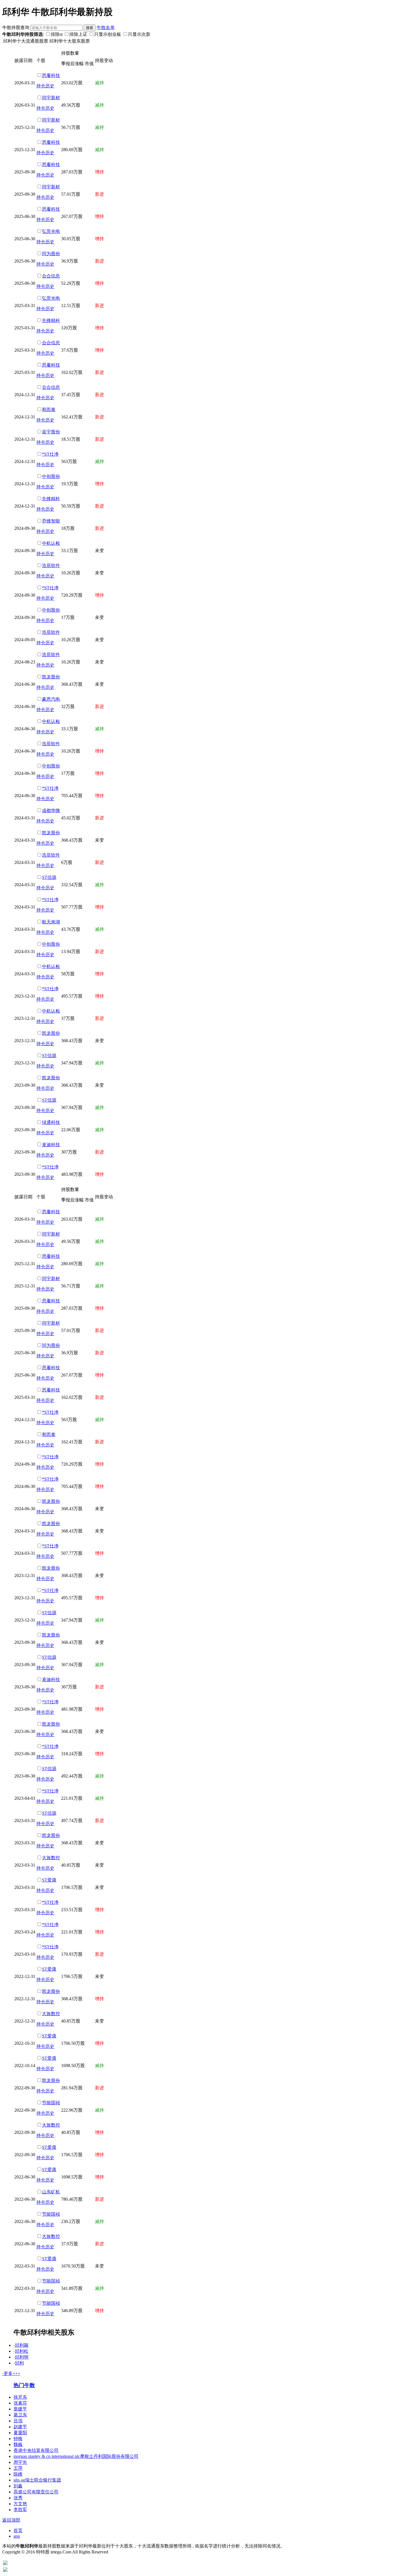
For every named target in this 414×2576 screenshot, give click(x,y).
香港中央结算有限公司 (36, 2450)
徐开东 (20, 2397)
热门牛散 (24, 2385)
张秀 (18, 2498)
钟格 (18, 2439)
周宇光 (20, 2462)
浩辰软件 (51, 565)
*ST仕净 (50, 454)
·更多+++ (11, 2373)
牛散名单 (106, 27)
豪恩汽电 (51, 699)
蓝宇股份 (51, 432)
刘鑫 (18, 2486)
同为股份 (51, 254)
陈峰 (18, 2474)
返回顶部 (11, 2520)
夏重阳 (20, 2433)
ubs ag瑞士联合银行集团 (37, 2480)
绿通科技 (51, 1122)
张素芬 (20, 2403)
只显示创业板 (108, 34)
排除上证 (78, 34)
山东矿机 (51, 2192)
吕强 (18, 2421)
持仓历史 (45, 86)
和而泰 (49, 410)
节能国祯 (51, 2103)
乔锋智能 (51, 521)
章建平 (20, 2409)
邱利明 (22, 2357)
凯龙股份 (51, 677)
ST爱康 (49, 1880)
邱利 (19, 2363)
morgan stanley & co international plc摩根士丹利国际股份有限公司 (76, 2456)
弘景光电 (51, 231)
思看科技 (51, 75)
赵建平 (20, 2427)
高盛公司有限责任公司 (36, 2492)
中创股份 (51, 476)
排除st (57, 34)
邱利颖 (22, 2345)
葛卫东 (20, 2415)
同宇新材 (51, 98)
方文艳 (20, 2504)
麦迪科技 (51, 1145)
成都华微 (51, 810)
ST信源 (49, 877)
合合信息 (51, 276)
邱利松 (22, 2351)
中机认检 (51, 543)
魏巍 (18, 2444)
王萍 (18, 2468)
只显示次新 (139, 34)
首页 (18, 2530)
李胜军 (20, 2510)
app (17, 2536)
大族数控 (51, 1858)
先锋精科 (51, 320)
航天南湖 (51, 922)
